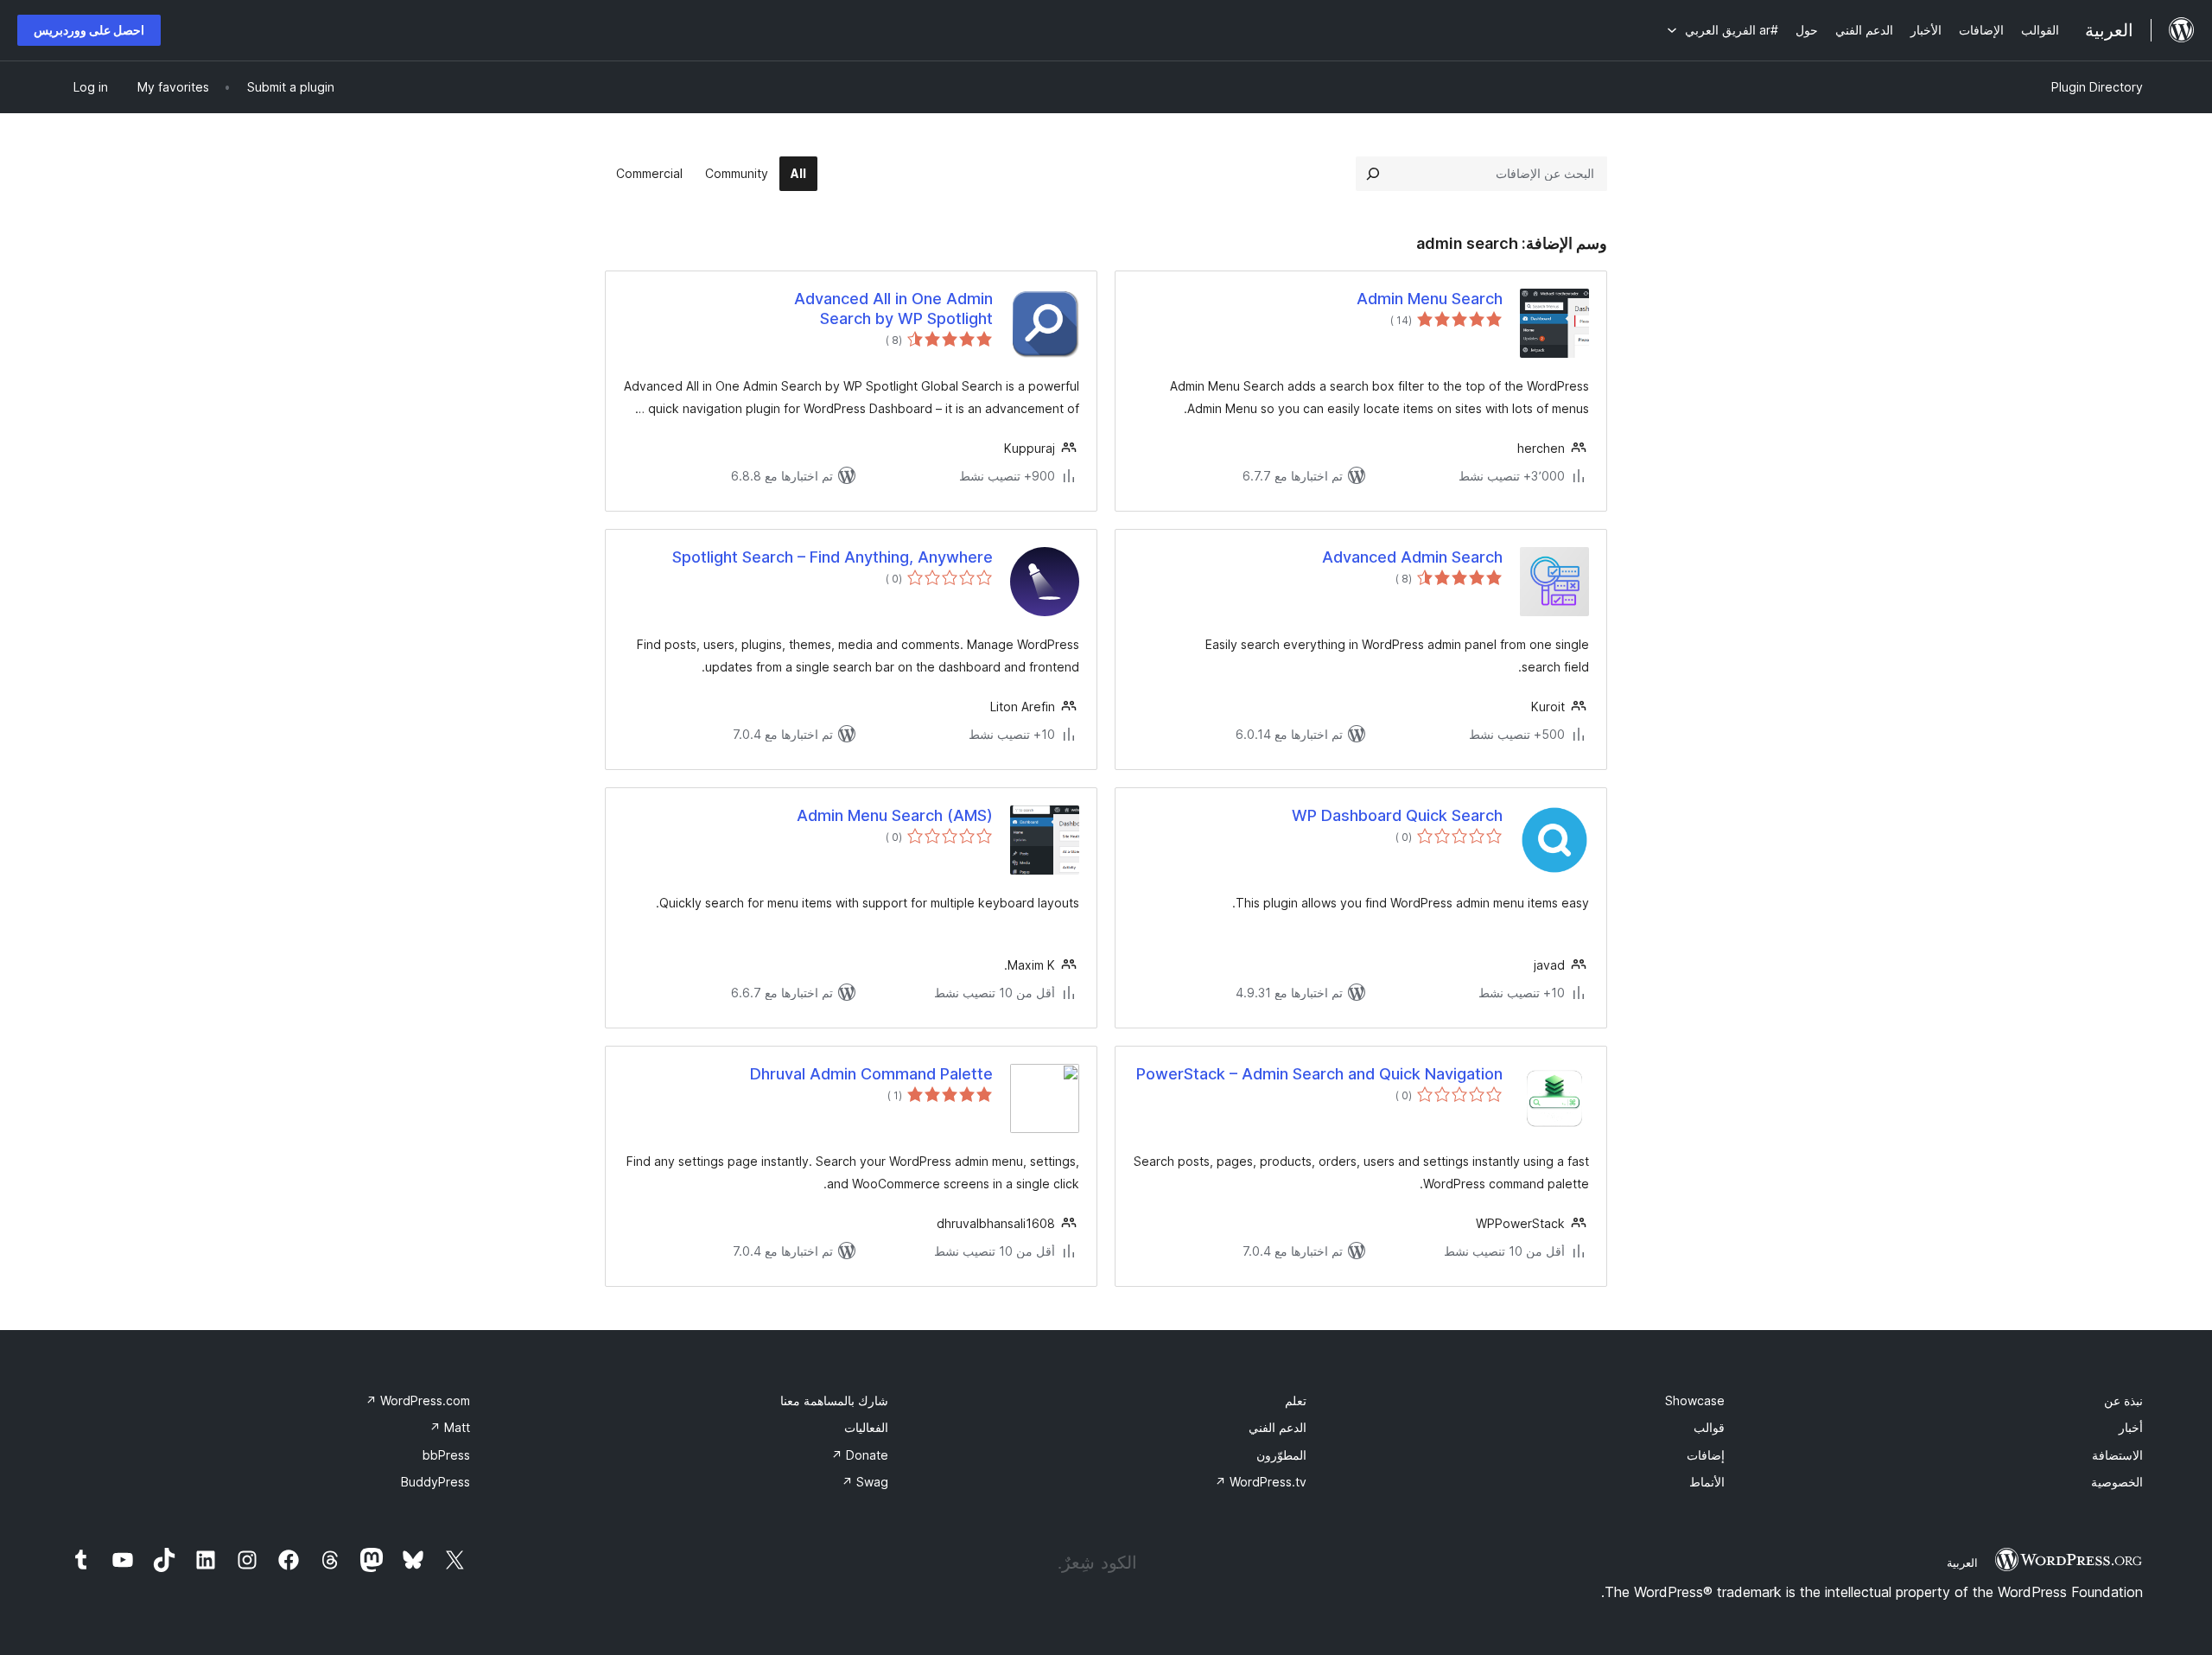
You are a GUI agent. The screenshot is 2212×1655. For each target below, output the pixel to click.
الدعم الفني (1278, 1427)
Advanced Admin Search (1412, 557)
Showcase (1695, 1400)
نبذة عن (2123, 1400)
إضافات (1706, 1455)
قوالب (1709, 1427)
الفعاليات (866, 1427)
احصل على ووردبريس (89, 30)
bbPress (446, 1455)
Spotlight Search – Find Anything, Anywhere (833, 557)
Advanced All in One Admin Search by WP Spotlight (893, 309)
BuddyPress (435, 1482)
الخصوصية (2117, 1482)
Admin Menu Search (1430, 299)
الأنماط (1707, 1482)
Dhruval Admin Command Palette (871, 1074)
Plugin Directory (2097, 87)
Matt (450, 1427)
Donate (860, 1455)
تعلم (1296, 1400)
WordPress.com (418, 1400)
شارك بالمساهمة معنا (834, 1400)
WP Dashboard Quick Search (1397, 815)
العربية (1962, 1563)
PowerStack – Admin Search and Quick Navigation (1319, 1074)
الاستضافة (2117, 1455)
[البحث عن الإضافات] (1373, 174)
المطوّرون (1281, 1455)
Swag (865, 1482)
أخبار (2131, 1427)
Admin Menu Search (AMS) (895, 815)
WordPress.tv (1261, 1482)
